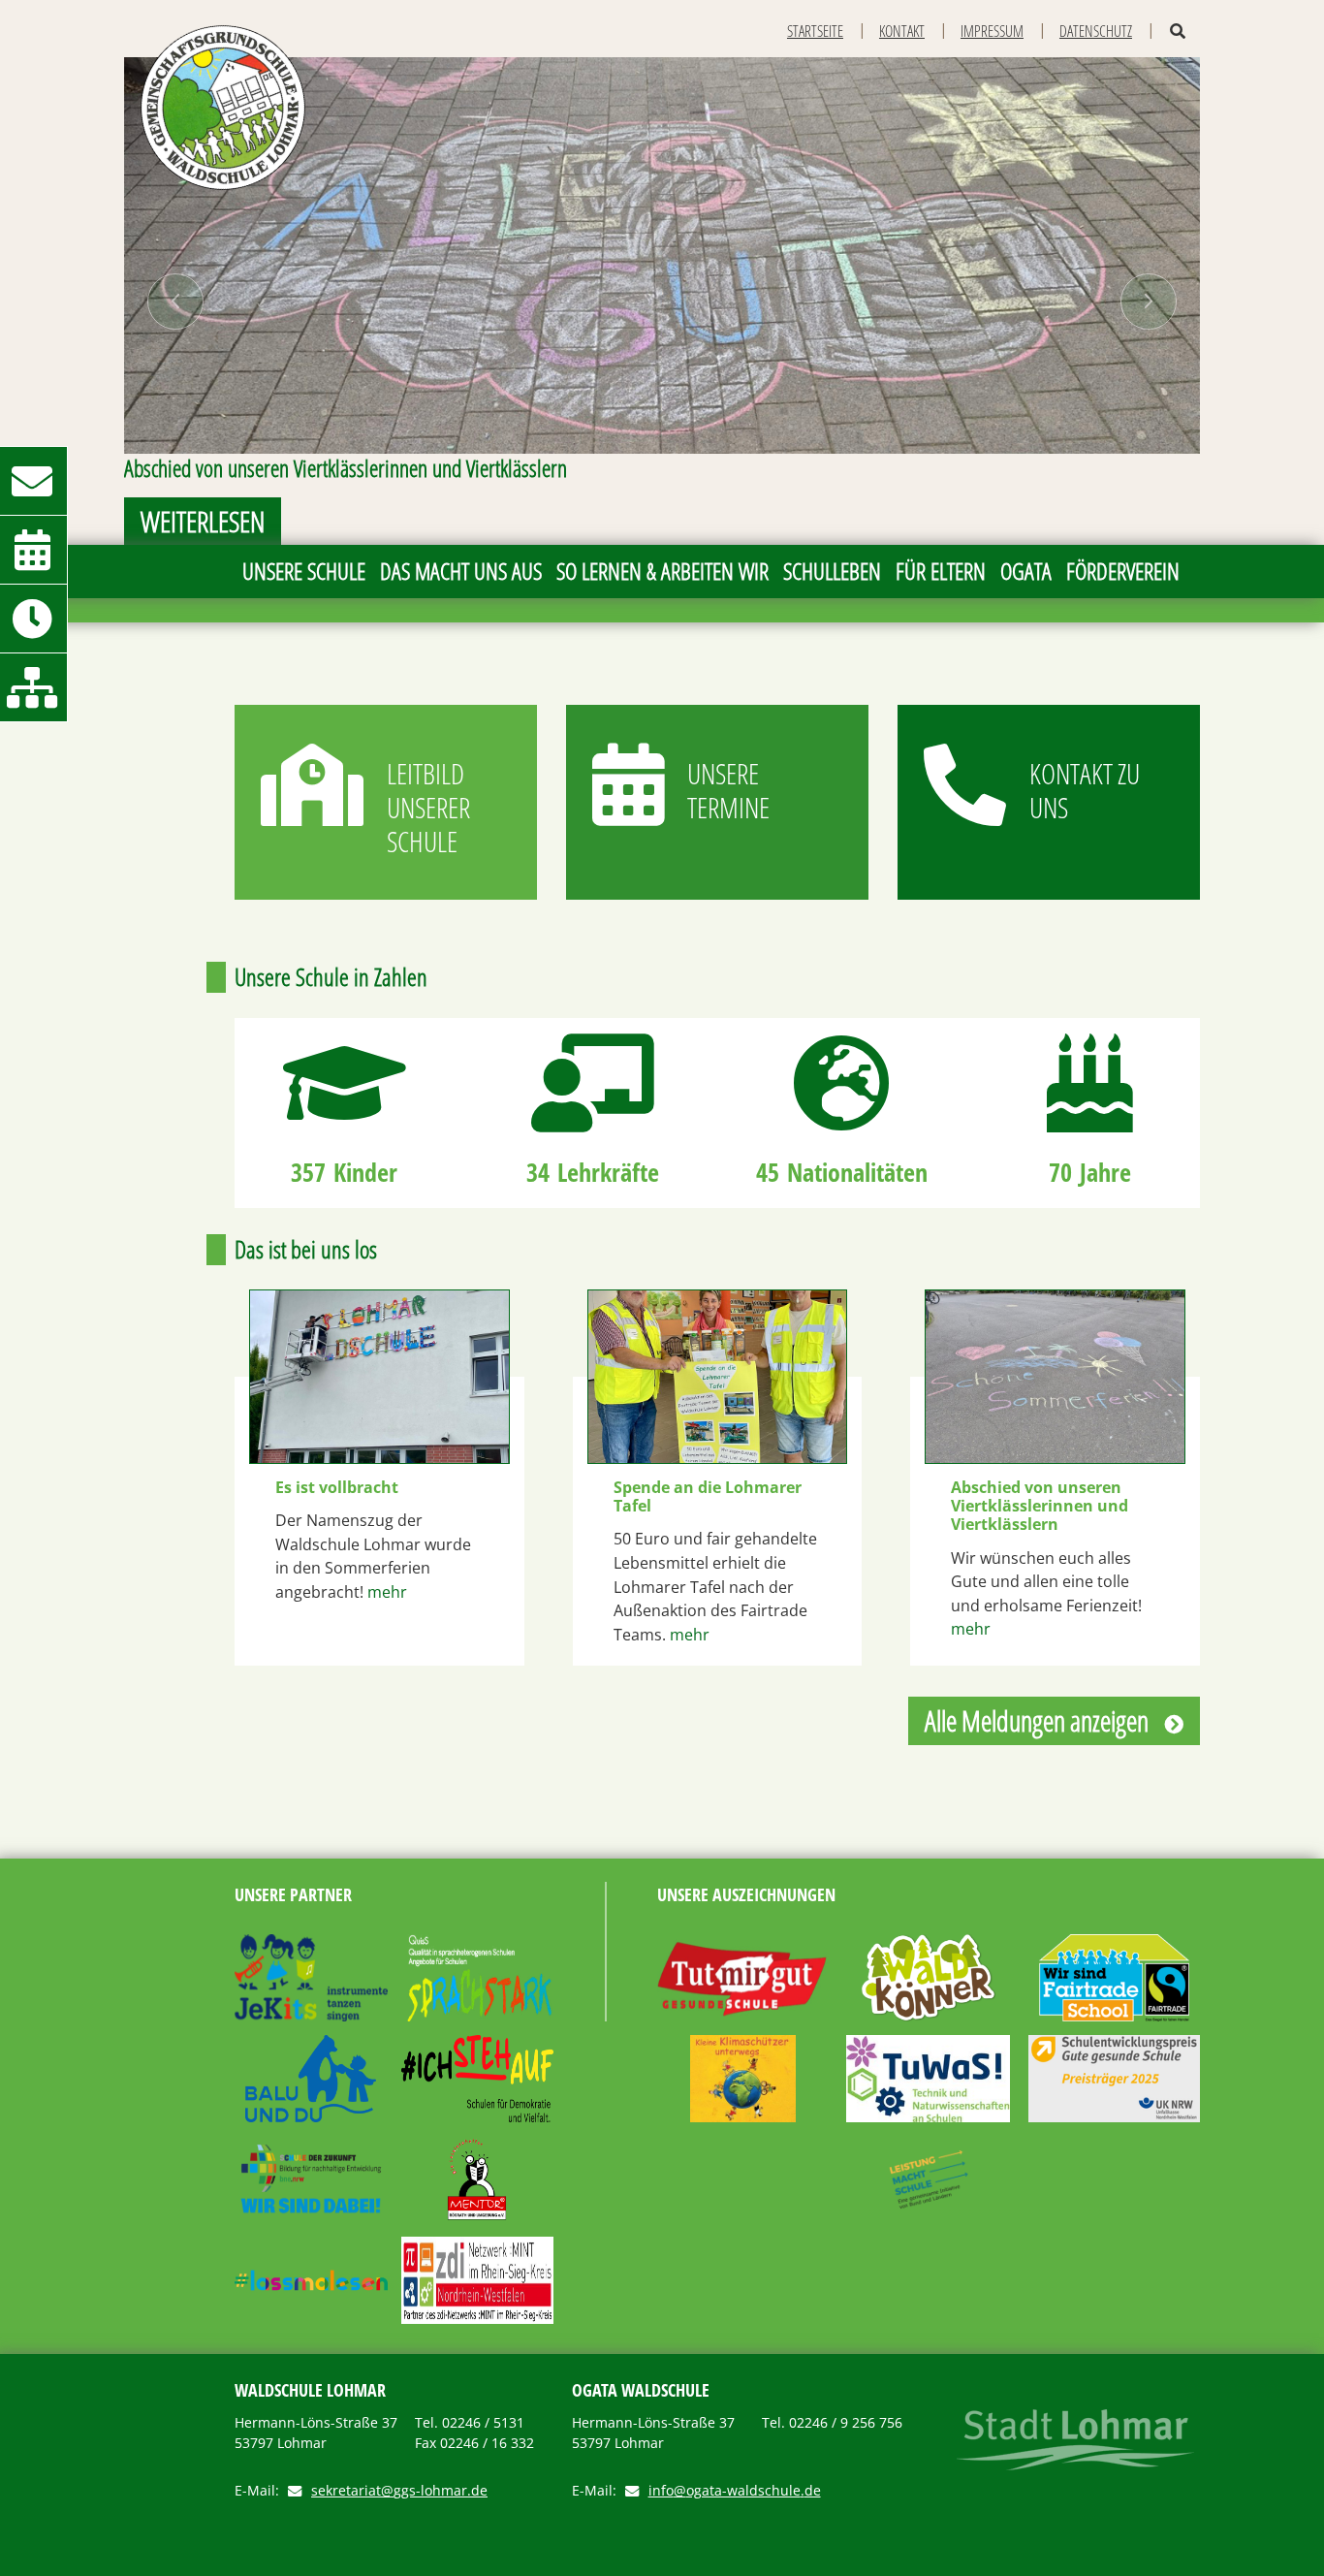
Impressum (992, 31)
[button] (176, 301)
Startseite (815, 31)
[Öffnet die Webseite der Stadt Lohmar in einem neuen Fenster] (1075, 2440)
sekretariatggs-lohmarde (399, 2491)
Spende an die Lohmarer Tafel (708, 1497)
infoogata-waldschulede (735, 2491)
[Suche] (1178, 32)
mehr (387, 1592)
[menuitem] (303, 572)
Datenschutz (1096, 31)
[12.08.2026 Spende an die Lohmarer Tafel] (718, 1377)
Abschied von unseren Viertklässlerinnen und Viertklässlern (1040, 1507)
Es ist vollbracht (337, 1488)
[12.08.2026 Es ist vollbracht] (379, 1377)
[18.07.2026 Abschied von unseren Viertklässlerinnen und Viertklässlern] (1055, 1377)
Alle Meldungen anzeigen (1037, 1720)
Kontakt (902, 31)
